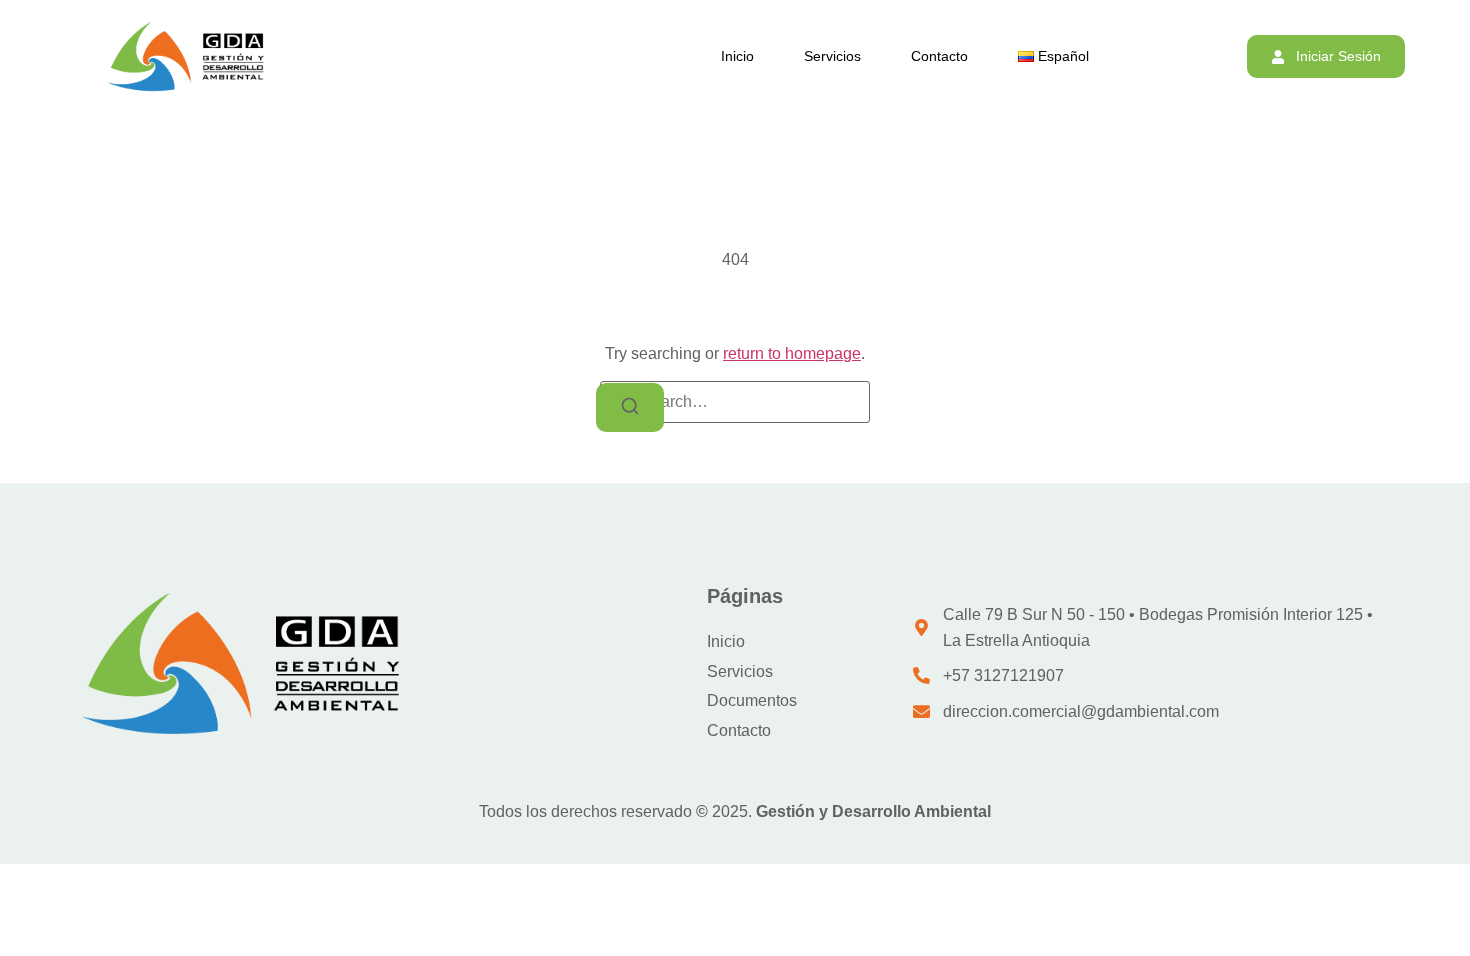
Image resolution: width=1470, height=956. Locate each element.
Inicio (737, 56)
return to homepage (792, 353)
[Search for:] (735, 402)
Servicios (832, 56)
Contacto (939, 56)
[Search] (630, 408)
